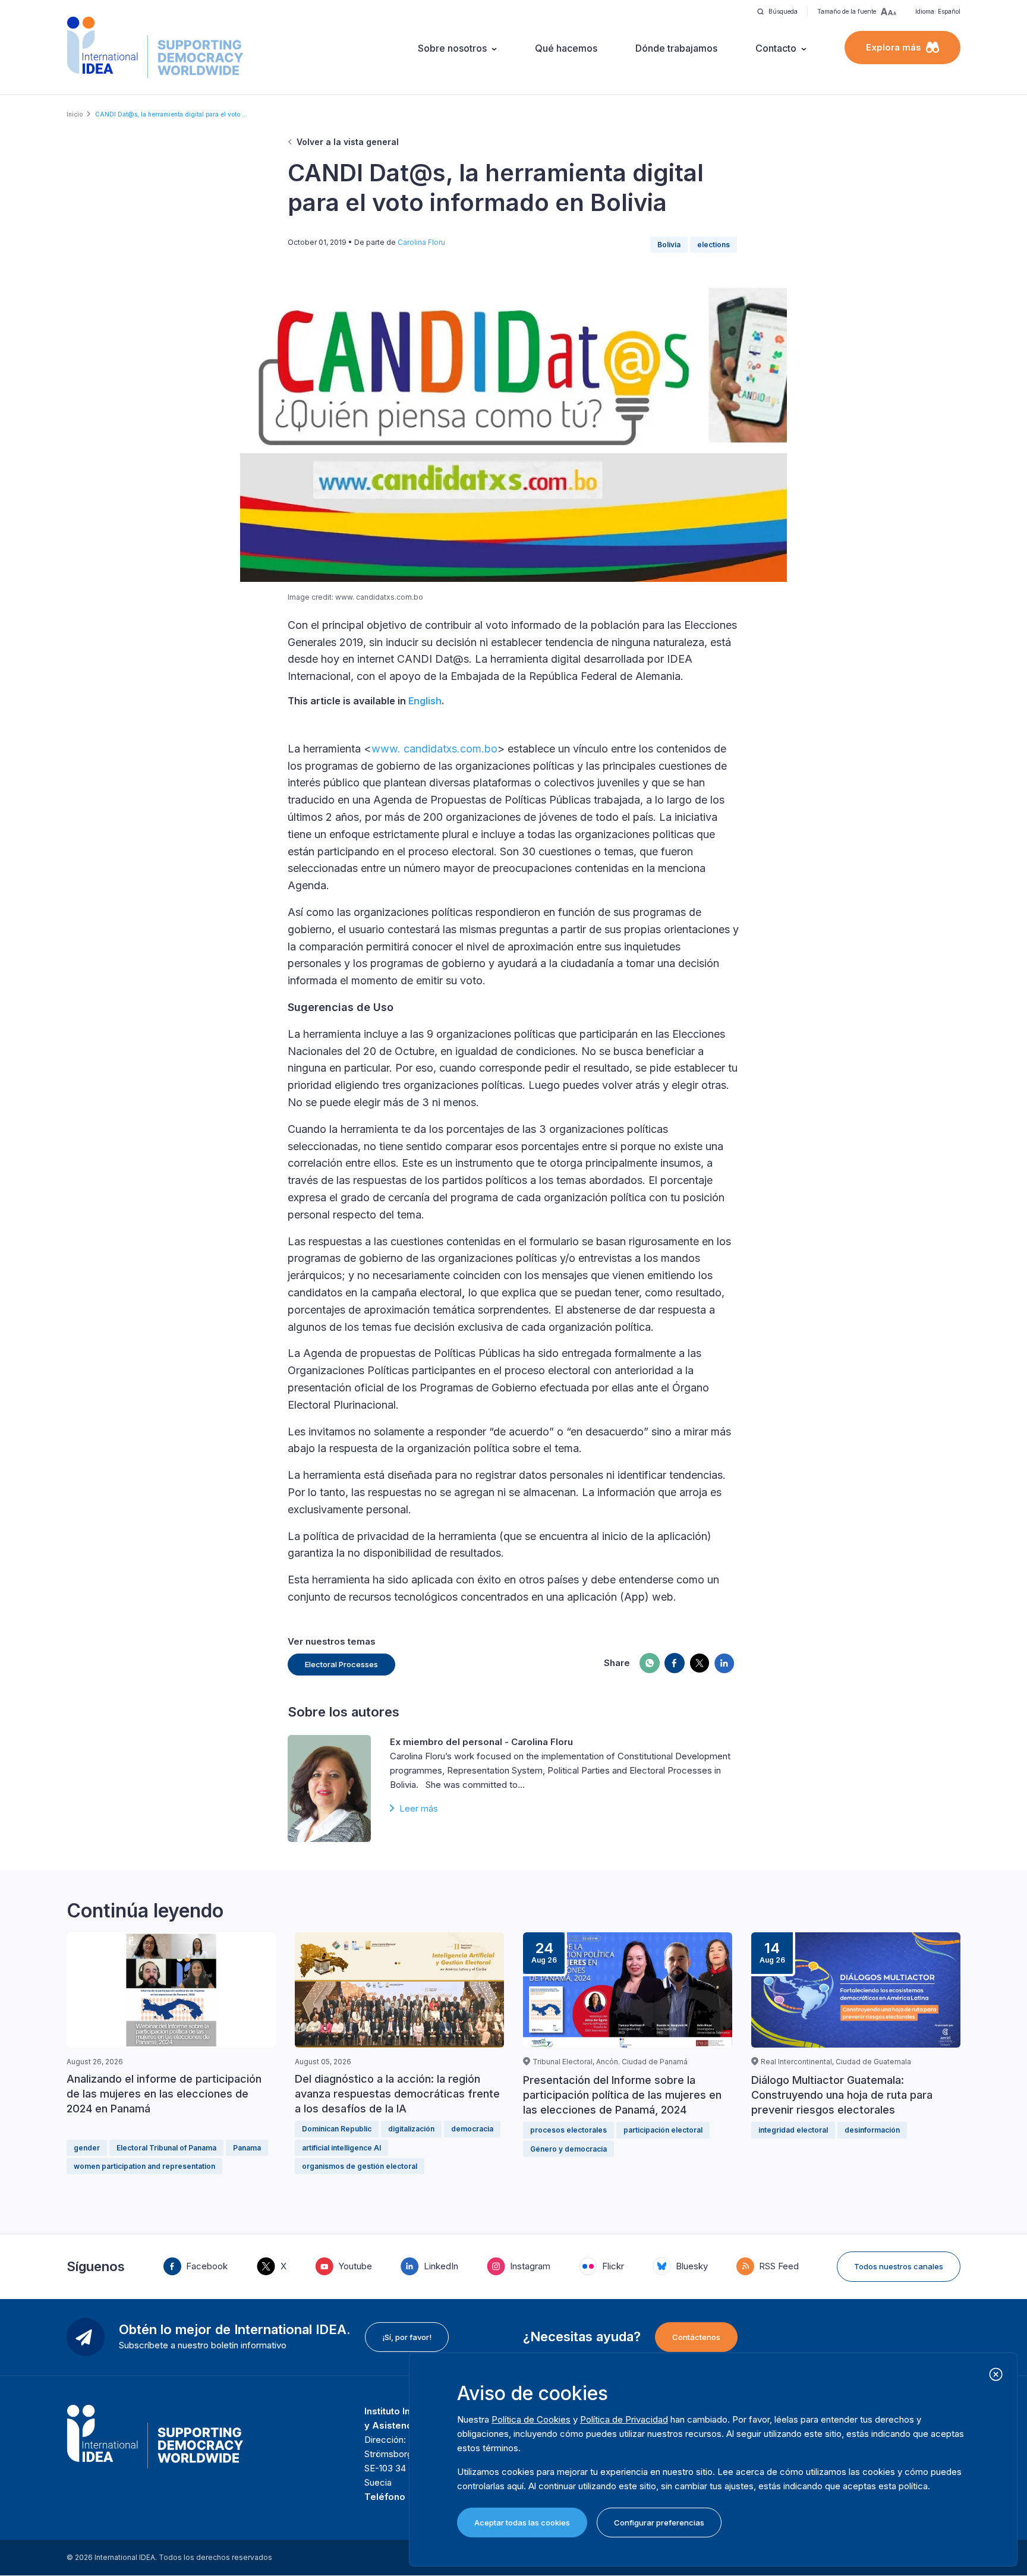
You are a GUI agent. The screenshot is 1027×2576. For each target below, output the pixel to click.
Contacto (776, 48)
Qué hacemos (566, 48)
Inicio (75, 114)
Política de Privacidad (624, 2419)
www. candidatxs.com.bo (434, 749)
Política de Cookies (531, 2419)
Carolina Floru (421, 242)
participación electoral (663, 2130)
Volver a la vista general (348, 142)
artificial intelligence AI (341, 2148)
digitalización (411, 2129)
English (425, 701)
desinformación (872, 2130)
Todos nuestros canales (899, 2266)
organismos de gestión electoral (360, 2166)
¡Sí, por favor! (407, 2337)
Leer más (419, 1808)
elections (713, 245)
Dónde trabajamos (676, 48)
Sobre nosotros (452, 48)
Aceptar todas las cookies (522, 2523)
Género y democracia (568, 2149)
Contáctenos (696, 2337)
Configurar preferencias (659, 2523)
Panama (247, 2148)
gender (87, 2148)
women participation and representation (144, 2166)
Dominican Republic (337, 2129)
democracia (472, 2129)
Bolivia (669, 245)
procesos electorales (568, 2130)
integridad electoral (793, 2130)
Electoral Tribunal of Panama (166, 2148)
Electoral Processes (341, 1664)
